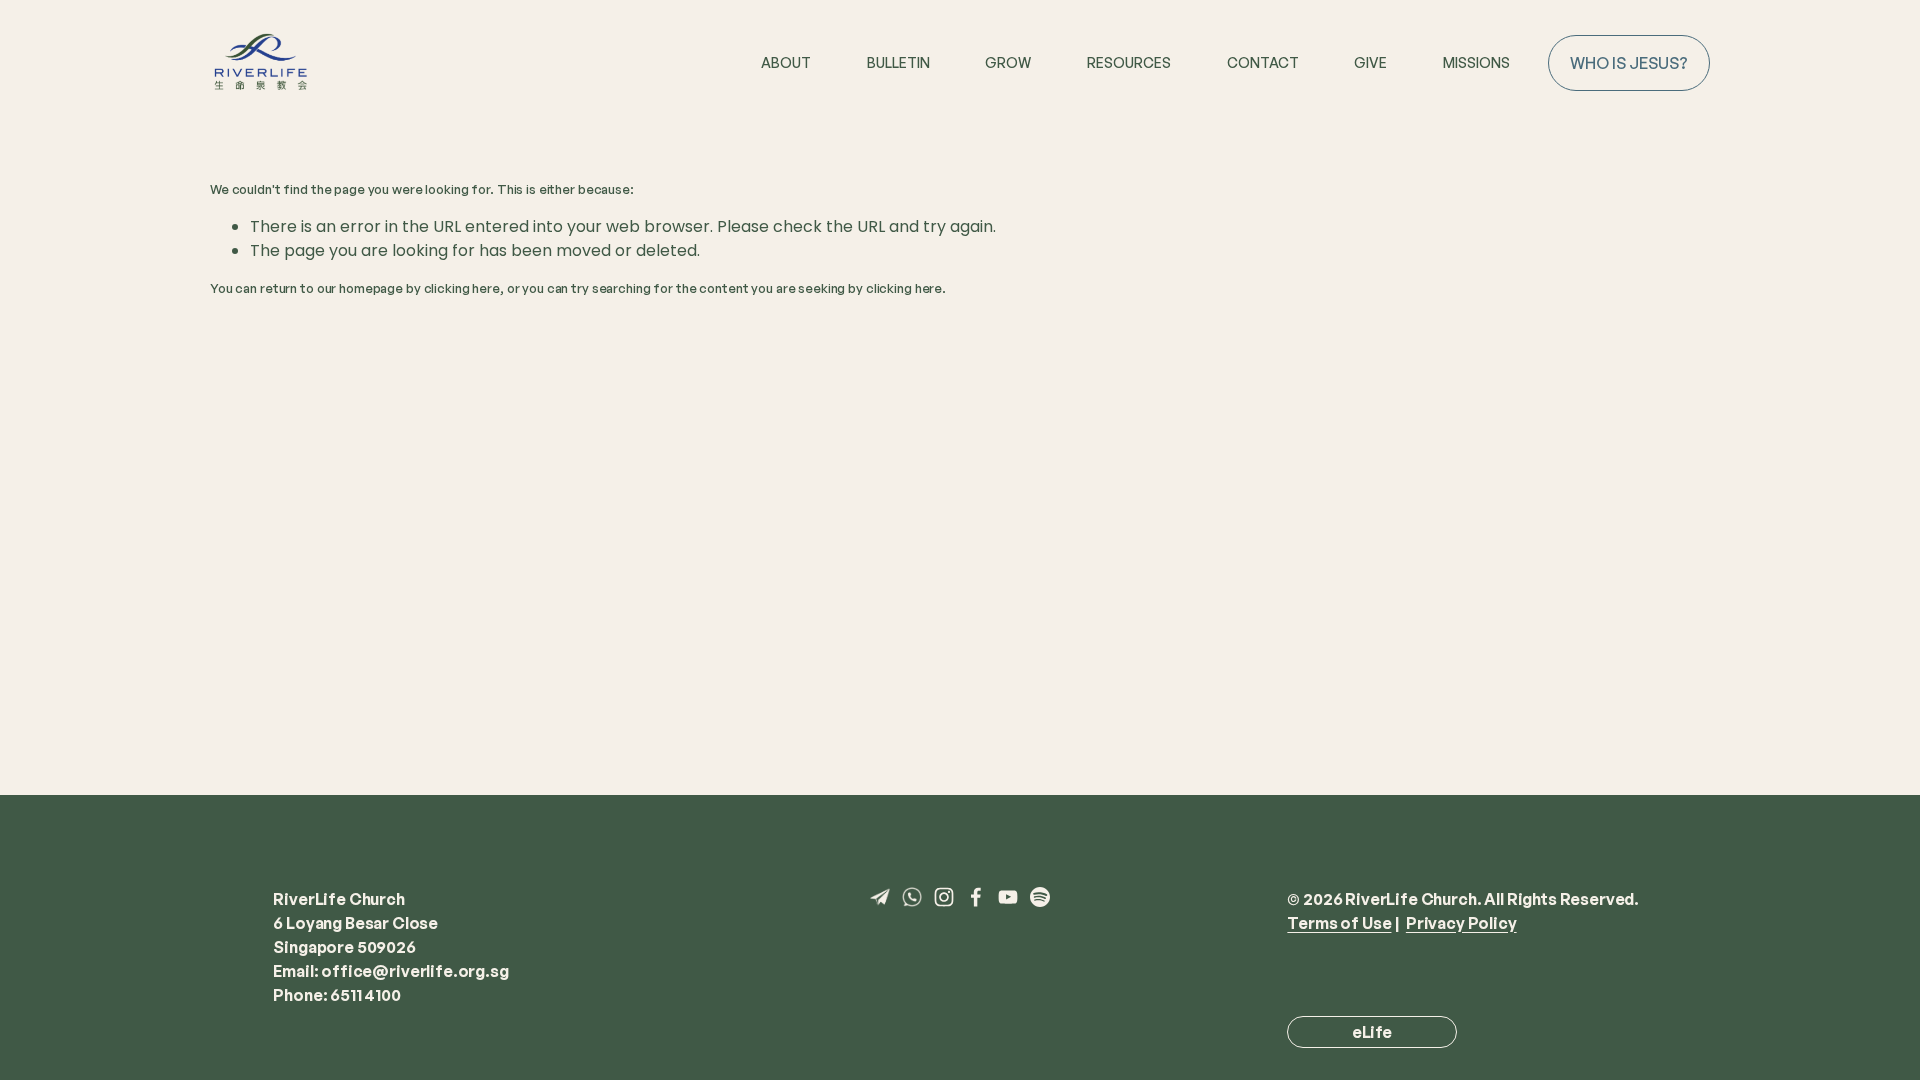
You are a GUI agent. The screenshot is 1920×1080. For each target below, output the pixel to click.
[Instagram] (944, 897)
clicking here (462, 288)
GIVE (1370, 62)
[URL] (880, 897)
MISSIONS (1476, 62)
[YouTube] (1008, 897)
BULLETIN (898, 62)
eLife (1372, 1032)
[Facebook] (976, 897)
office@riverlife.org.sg (414, 971)
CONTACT (1263, 62)
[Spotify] (1040, 897)
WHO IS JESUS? (1629, 63)
